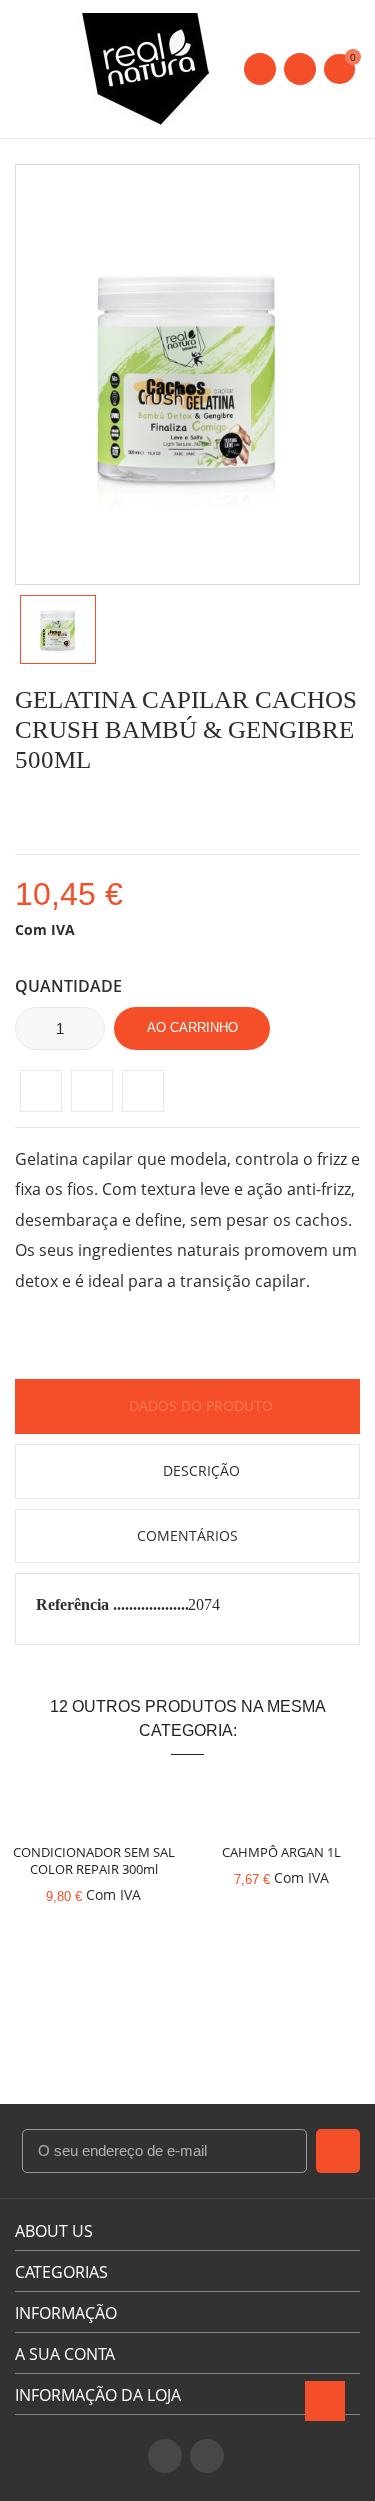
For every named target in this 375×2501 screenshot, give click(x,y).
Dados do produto (199, 1405)
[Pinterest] (143, 1091)
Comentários (187, 1535)
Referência (74, 1604)
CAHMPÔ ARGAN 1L (281, 1852)
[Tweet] (92, 1091)
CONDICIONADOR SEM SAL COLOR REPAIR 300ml (94, 1860)
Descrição (199, 1470)
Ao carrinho (192, 1027)
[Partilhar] (41, 1091)
